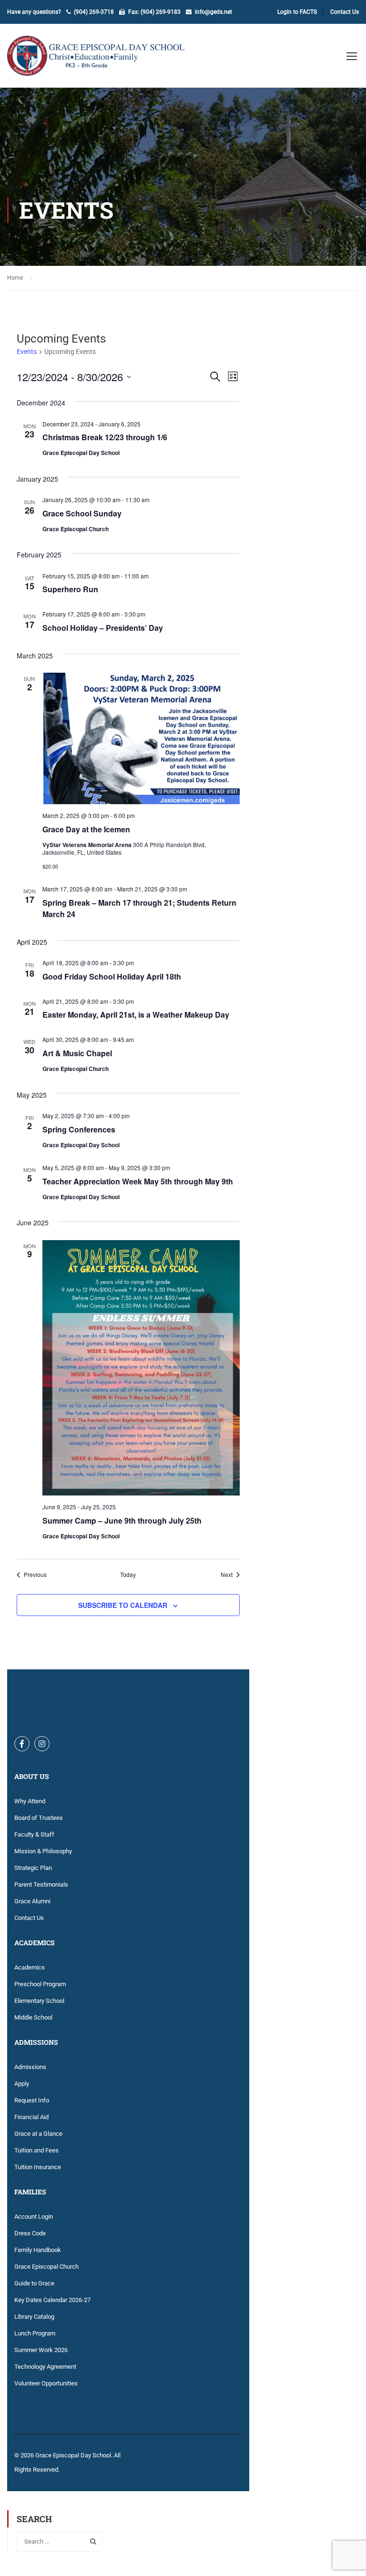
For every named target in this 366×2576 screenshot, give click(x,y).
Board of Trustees (39, 1818)
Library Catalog (34, 2317)
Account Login (34, 2217)
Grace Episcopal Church (46, 2267)
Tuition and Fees (36, 2150)
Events (27, 352)
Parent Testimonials (41, 1884)
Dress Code (30, 2233)
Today (128, 1575)
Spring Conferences (79, 1129)
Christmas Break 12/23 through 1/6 (105, 437)
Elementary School (39, 2001)
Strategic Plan (33, 1868)
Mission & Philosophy (43, 1851)
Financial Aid (31, 2117)
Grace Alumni (32, 1901)
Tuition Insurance (38, 2167)
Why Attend (30, 1801)
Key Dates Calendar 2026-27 (52, 2300)
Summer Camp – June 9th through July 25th (122, 1520)
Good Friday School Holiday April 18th (112, 976)
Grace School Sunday (82, 513)
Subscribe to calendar (123, 1605)
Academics (30, 1967)
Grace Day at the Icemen (86, 829)
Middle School (33, 2017)
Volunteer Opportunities (46, 2383)
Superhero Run (70, 589)
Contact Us (345, 12)
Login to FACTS (297, 12)
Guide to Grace (34, 2283)
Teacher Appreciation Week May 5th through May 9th (138, 1181)
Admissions (30, 2067)
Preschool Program (40, 1984)
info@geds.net (213, 12)
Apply (22, 2084)
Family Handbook (38, 2250)
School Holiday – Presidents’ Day (103, 628)
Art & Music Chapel (77, 1053)
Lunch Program (35, 2333)
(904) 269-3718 (94, 12)
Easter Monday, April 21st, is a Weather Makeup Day (136, 1015)
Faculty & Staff (34, 1834)
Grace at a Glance (38, 2134)
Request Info (32, 2100)
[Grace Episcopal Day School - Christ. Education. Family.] (102, 61)
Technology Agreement (45, 2367)
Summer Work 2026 (41, 2350)
